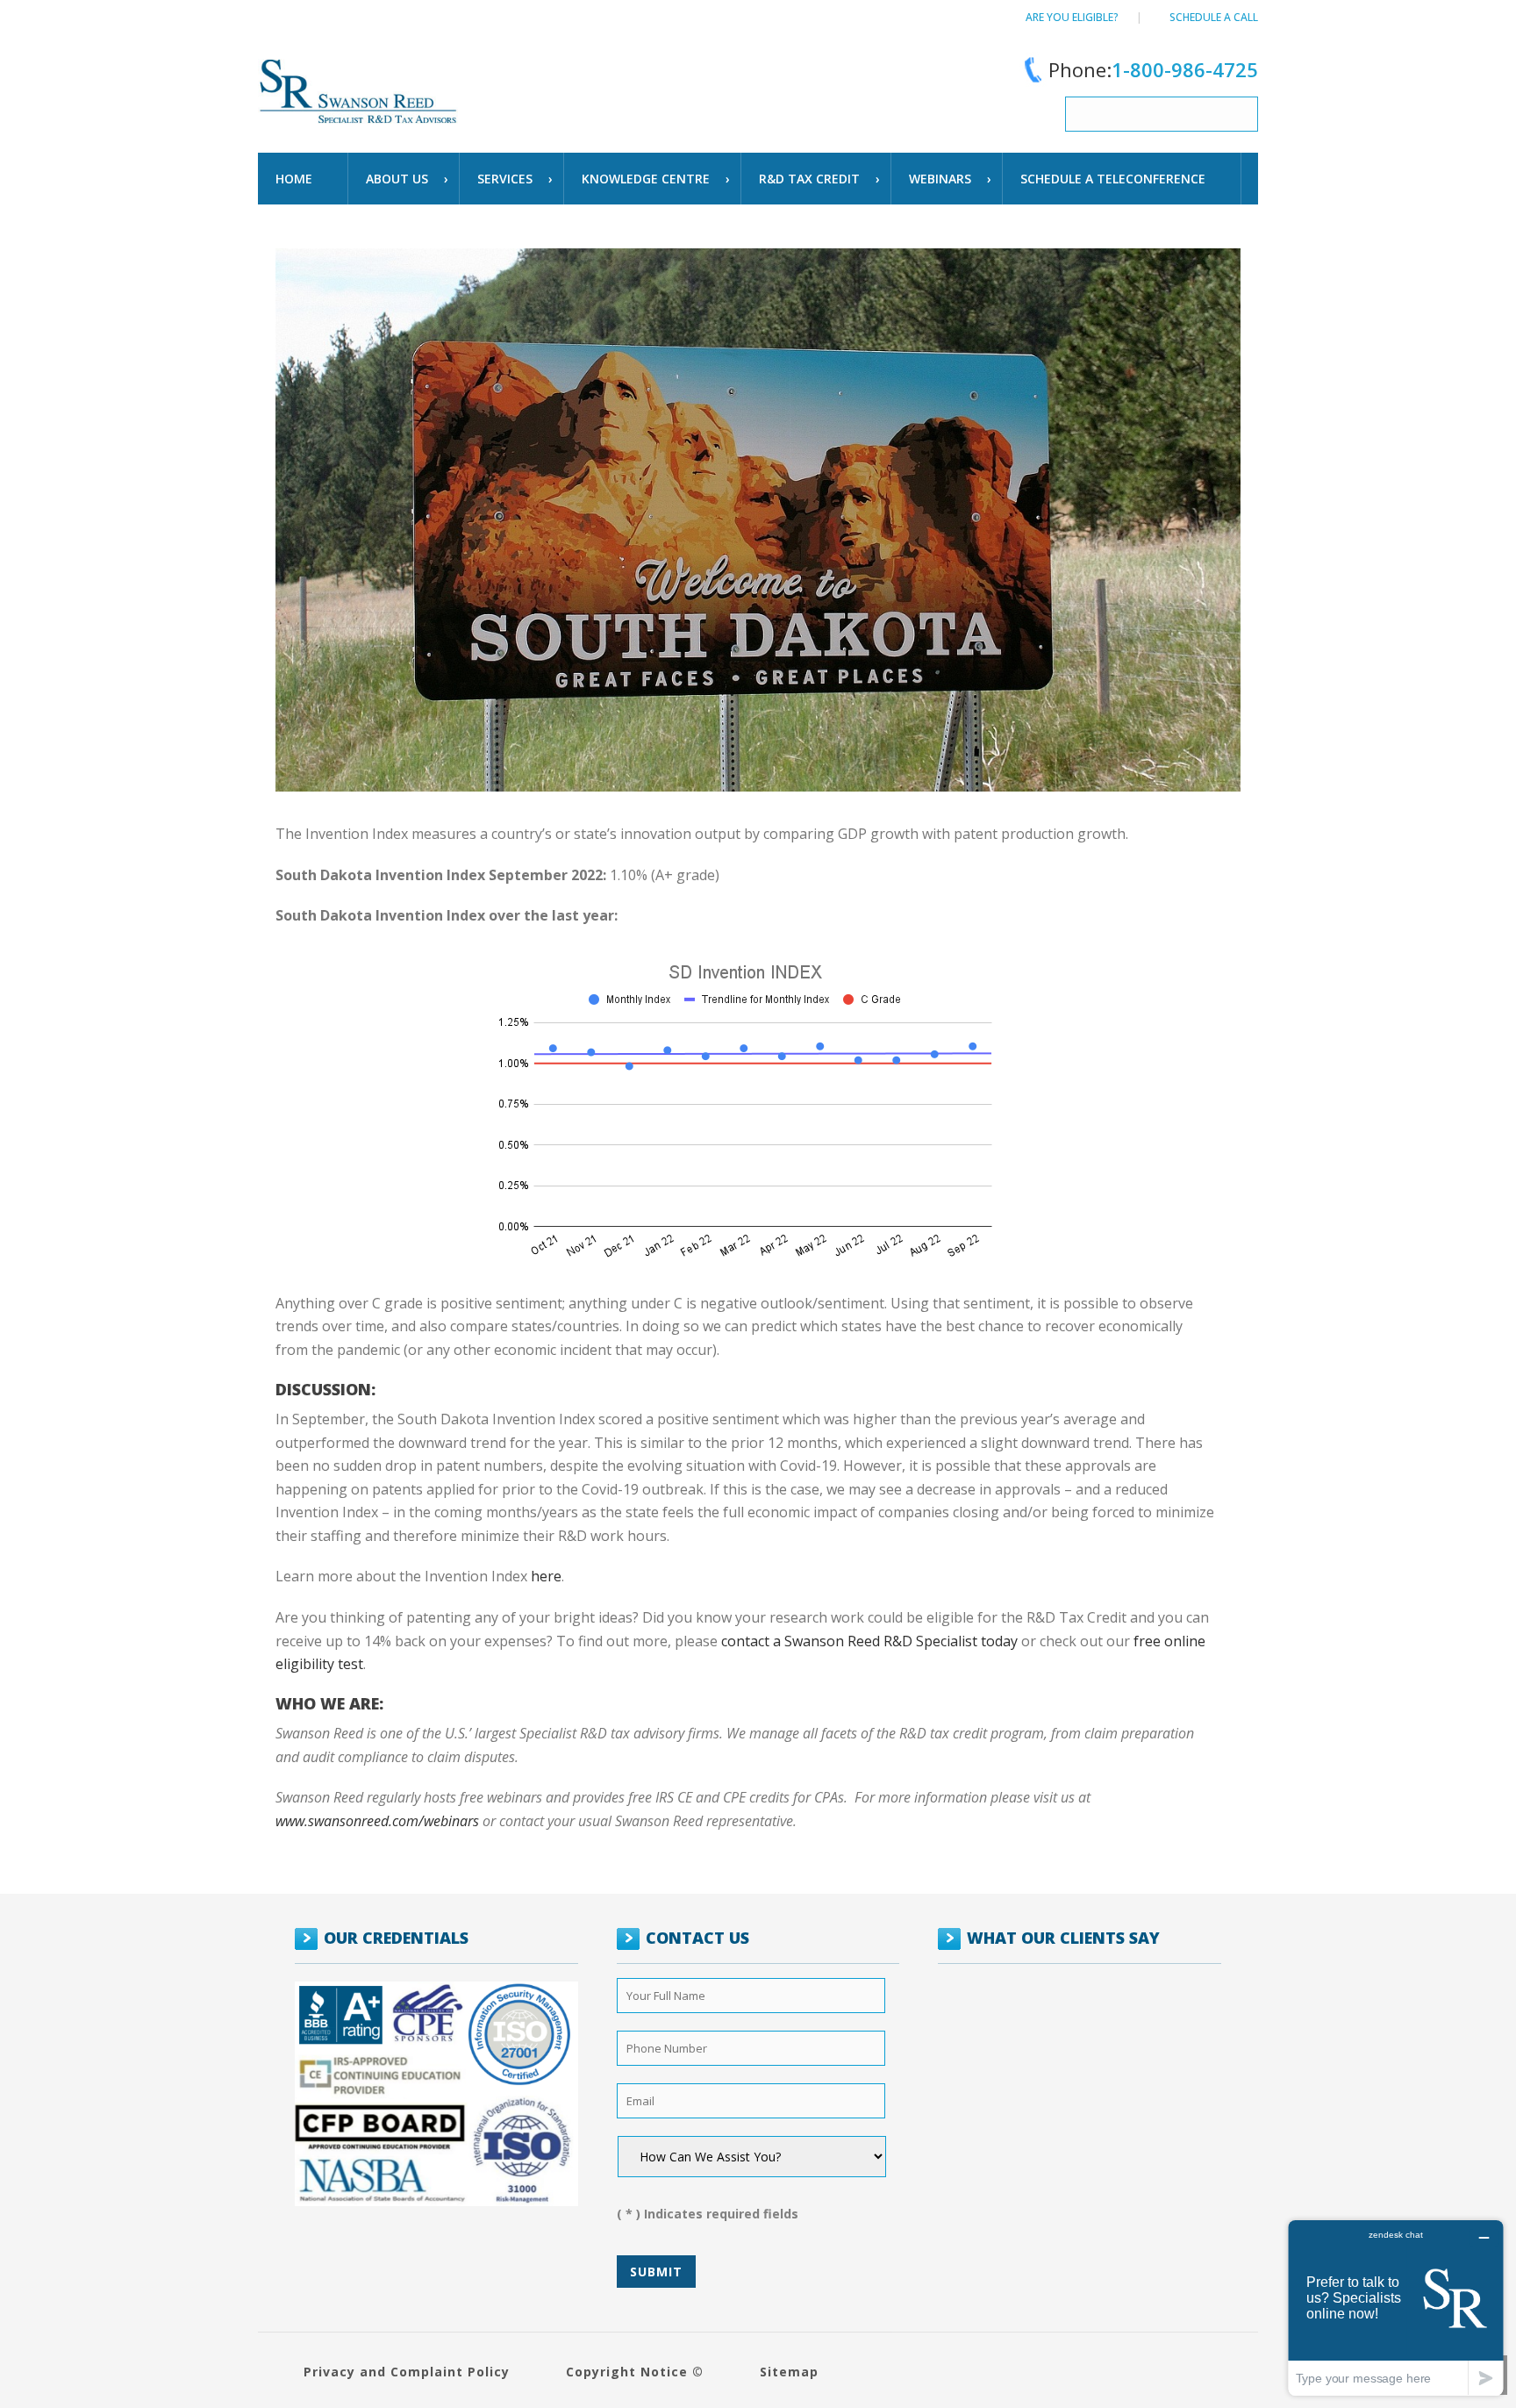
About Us (397, 179)
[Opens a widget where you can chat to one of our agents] (1396, 2308)
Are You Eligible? (1072, 17)
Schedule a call (1214, 17)
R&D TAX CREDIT (809, 179)
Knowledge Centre (646, 179)
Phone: (1153, 69)
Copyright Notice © (635, 2372)
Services (505, 179)
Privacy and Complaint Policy (407, 2372)
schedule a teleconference (1113, 179)
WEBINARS (940, 179)
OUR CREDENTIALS (396, 1938)
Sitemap (789, 2372)
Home (294, 179)
